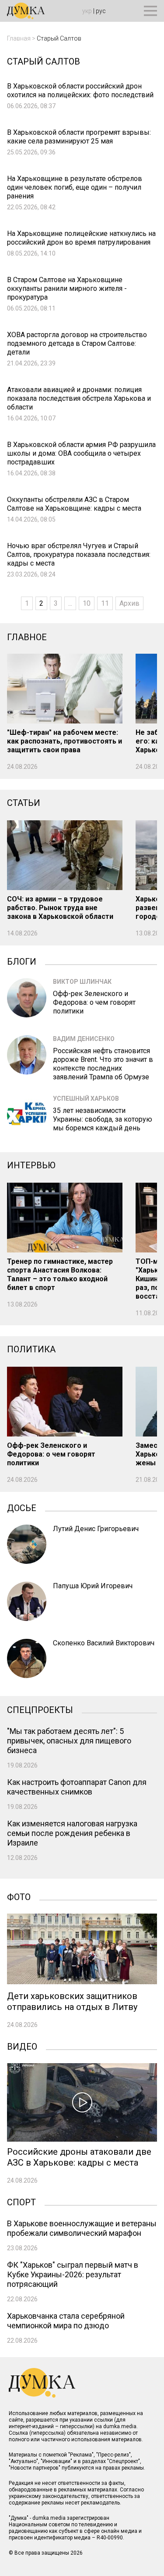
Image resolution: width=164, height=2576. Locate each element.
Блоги (22, 961)
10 (87, 603)
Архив (129, 603)
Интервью (31, 1165)
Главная (19, 38)
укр (87, 11)
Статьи (24, 803)
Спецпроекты (40, 1709)
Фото (19, 1896)
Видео (22, 2046)
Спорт (21, 2201)
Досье (22, 1507)
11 (105, 603)
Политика (31, 1349)
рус (101, 11)
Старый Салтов (59, 38)
